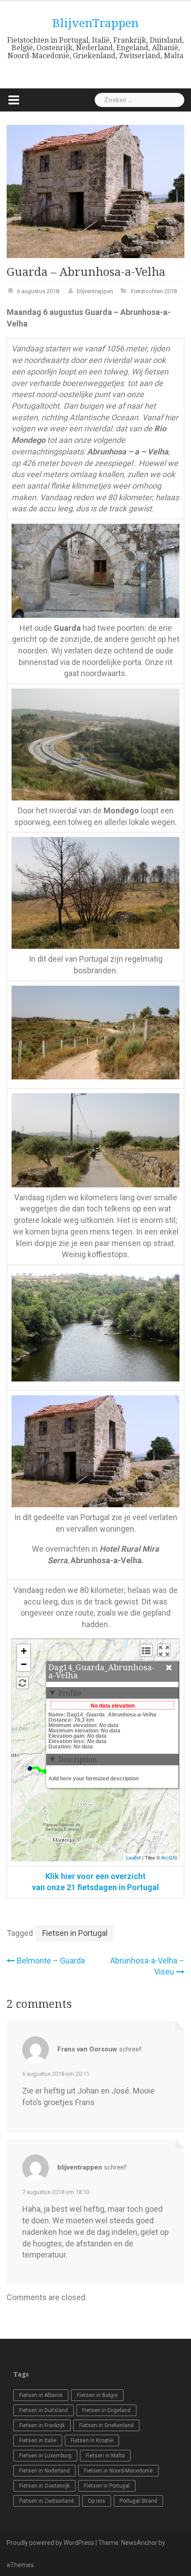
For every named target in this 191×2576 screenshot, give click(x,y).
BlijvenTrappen (95, 23)
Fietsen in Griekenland (106, 2425)
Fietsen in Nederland (44, 2471)
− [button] (24, 1664)
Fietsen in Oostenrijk (44, 2486)
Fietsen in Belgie (97, 2395)
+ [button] (24, 1651)
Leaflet (133, 1857)
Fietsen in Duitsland (44, 2410)
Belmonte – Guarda (51, 1961)
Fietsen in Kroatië (92, 2441)
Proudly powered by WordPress (50, 2543)
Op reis (97, 2501)
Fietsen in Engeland (106, 2410)
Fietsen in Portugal (75, 1933)
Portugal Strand (138, 2501)
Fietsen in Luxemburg (45, 2456)
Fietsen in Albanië (41, 2395)
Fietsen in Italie (38, 2441)
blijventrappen (95, 291)
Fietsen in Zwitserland (46, 2501)
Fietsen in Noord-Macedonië (118, 2471)
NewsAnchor (139, 2543)
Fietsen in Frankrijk (42, 2425)
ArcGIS (169, 1857)
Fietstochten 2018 (154, 291)
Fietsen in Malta (105, 2456)
